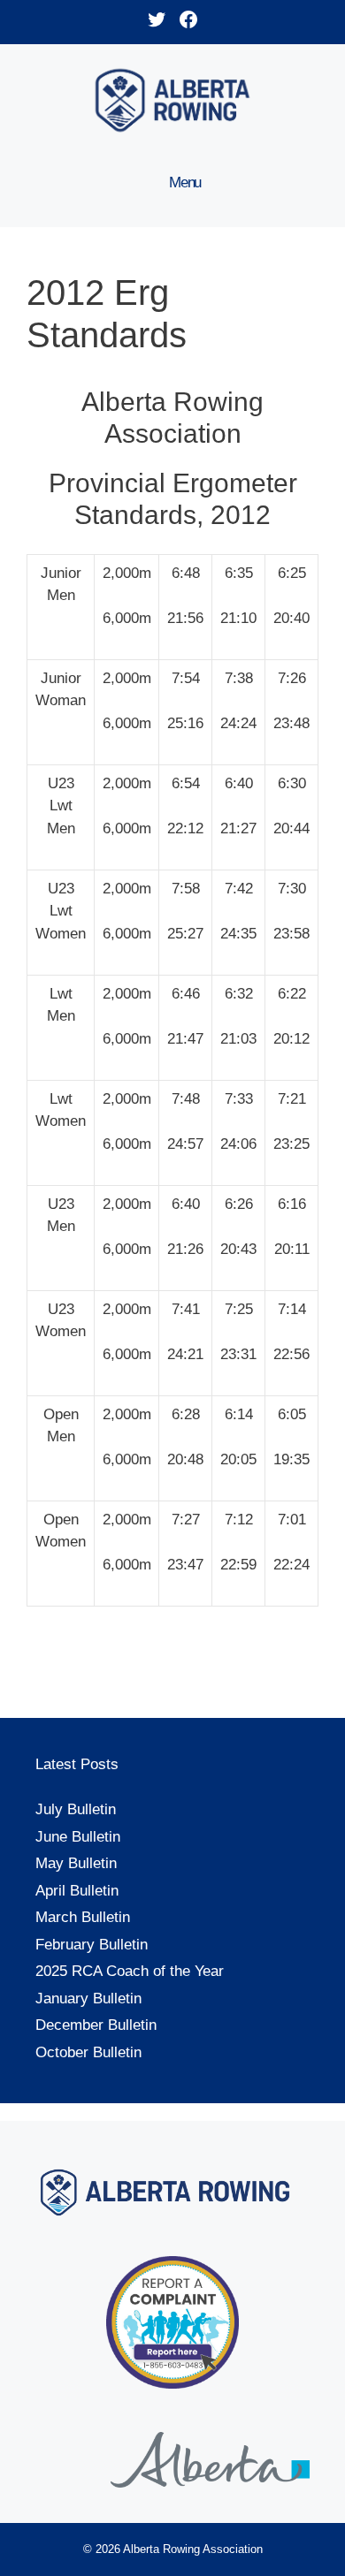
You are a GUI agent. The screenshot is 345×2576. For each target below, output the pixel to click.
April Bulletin (77, 1891)
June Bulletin (78, 1837)
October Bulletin (88, 2052)
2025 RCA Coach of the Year (130, 1971)
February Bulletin (92, 1945)
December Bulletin (96, 2025)
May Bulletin (76, 1863)
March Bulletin (83, 1917)
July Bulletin (76, 1809)
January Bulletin (88, 1998)
